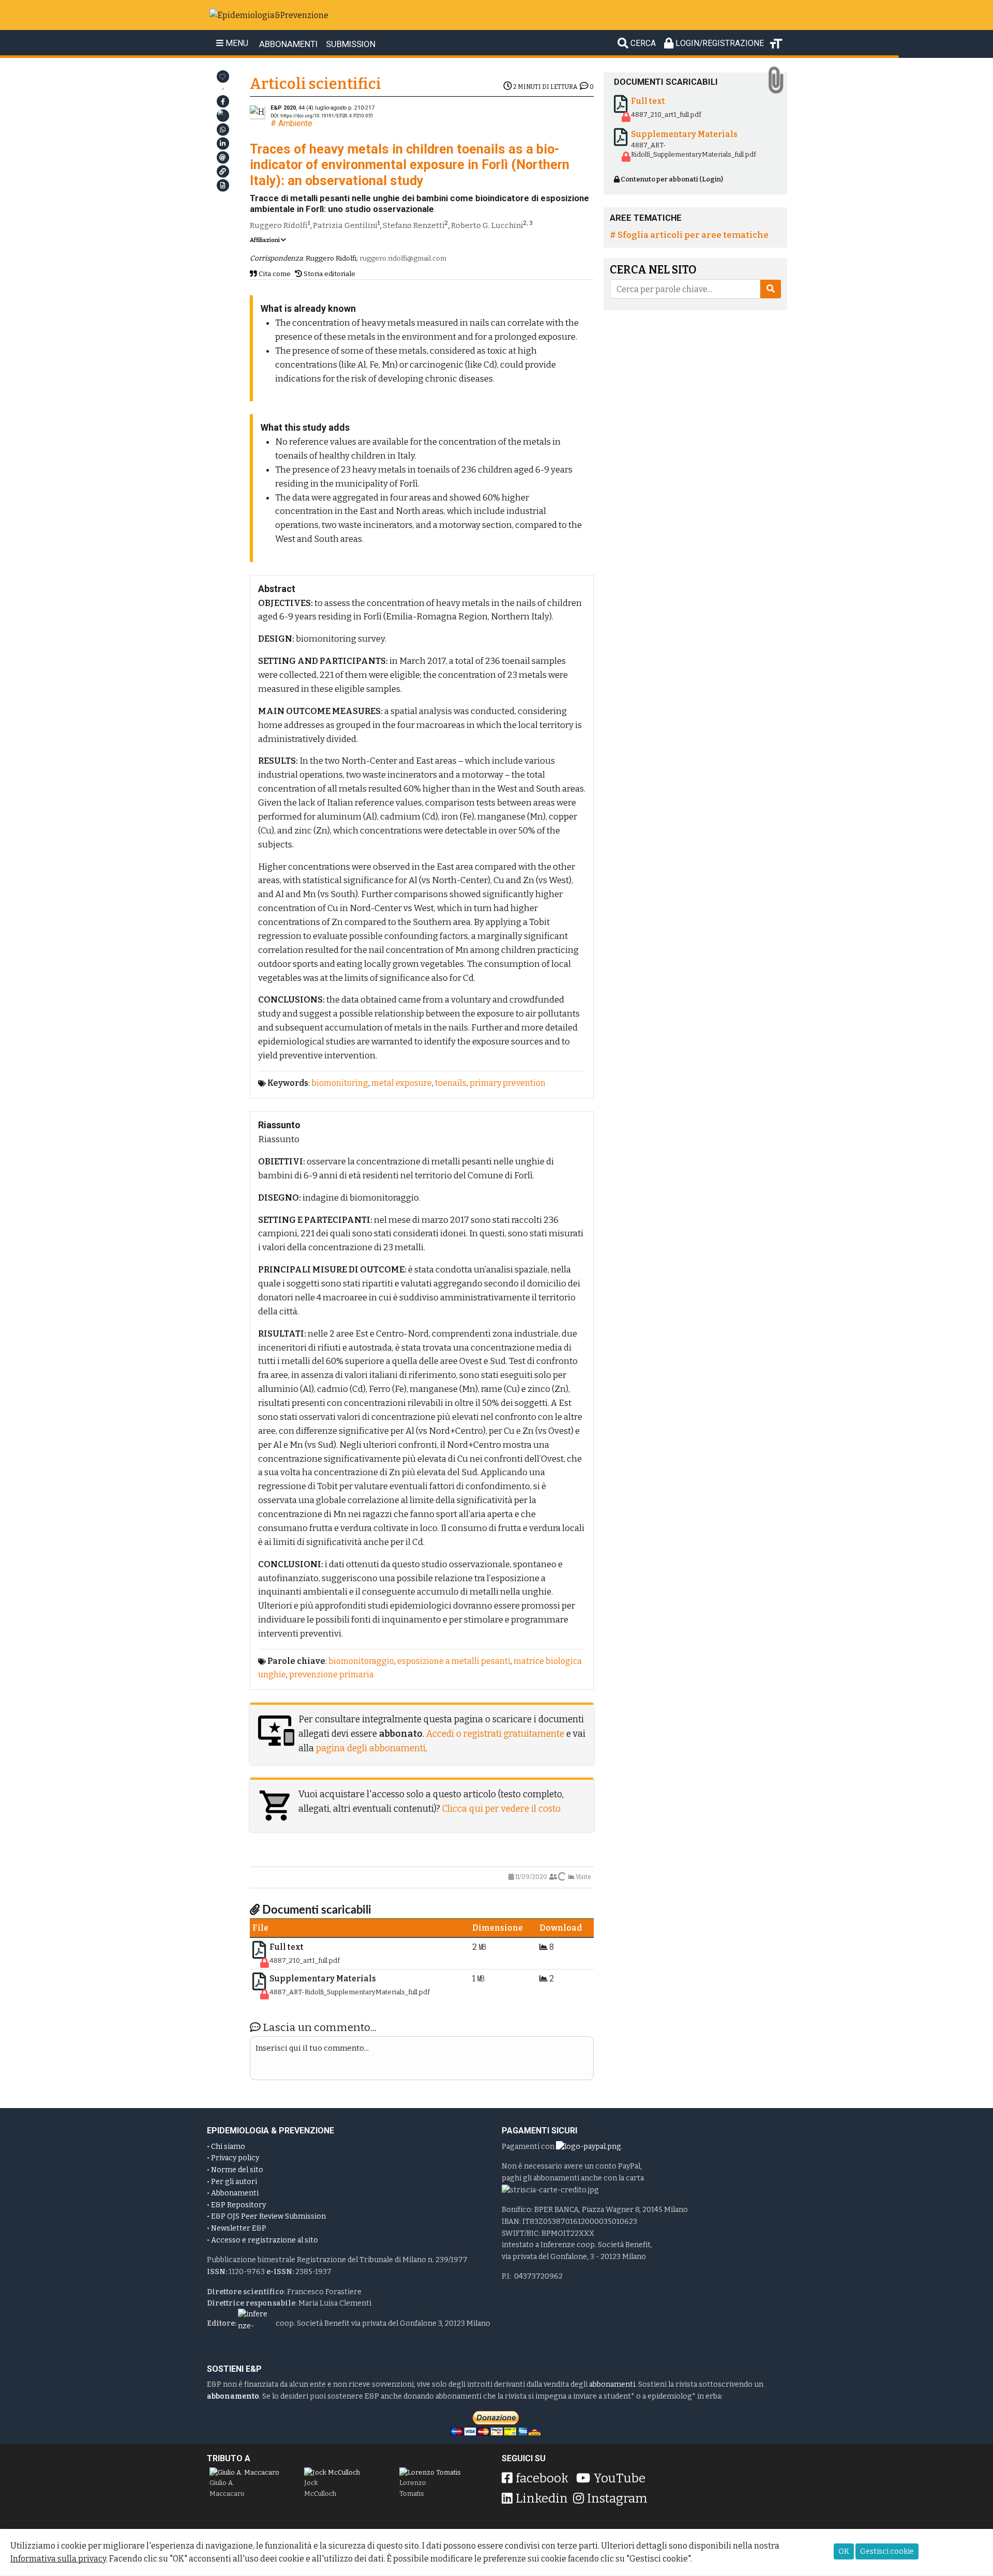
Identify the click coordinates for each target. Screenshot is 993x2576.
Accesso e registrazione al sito (265, 2240)
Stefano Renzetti (414, 225)
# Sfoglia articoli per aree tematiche (689, 235)
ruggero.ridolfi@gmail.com (403, 258)
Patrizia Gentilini (345, 225)
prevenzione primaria (332, 1675)
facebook (542, 2478)
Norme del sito (237, 2170)
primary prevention (508, 1083)
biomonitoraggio (361, 1661)
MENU (236, 43)
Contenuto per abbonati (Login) (671, 179)
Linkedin (542, 2498)
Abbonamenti (235, 2193)
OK (844, 2551)
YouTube (619, 2478)
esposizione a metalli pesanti (454, 1661)
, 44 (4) (309, 108)
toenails (451, 1083)
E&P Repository (238, 2205)
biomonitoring (340, 1083)
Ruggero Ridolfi (279, 225)
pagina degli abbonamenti (371, 1748)
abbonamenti (612, 2384)
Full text (287, 1947)
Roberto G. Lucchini (487, 225)
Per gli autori (234, 2182)
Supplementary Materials (323, 1979)
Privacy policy (235, 2158)
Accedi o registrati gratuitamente (495, 1734)
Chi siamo (228, 2147)
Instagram (617, 2498)
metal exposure (402, 1083)
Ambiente (295, 123)
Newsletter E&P (239, 2228)
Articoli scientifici (315, 84)
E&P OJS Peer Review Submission (268, 2216)
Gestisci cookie (887, 2551)
